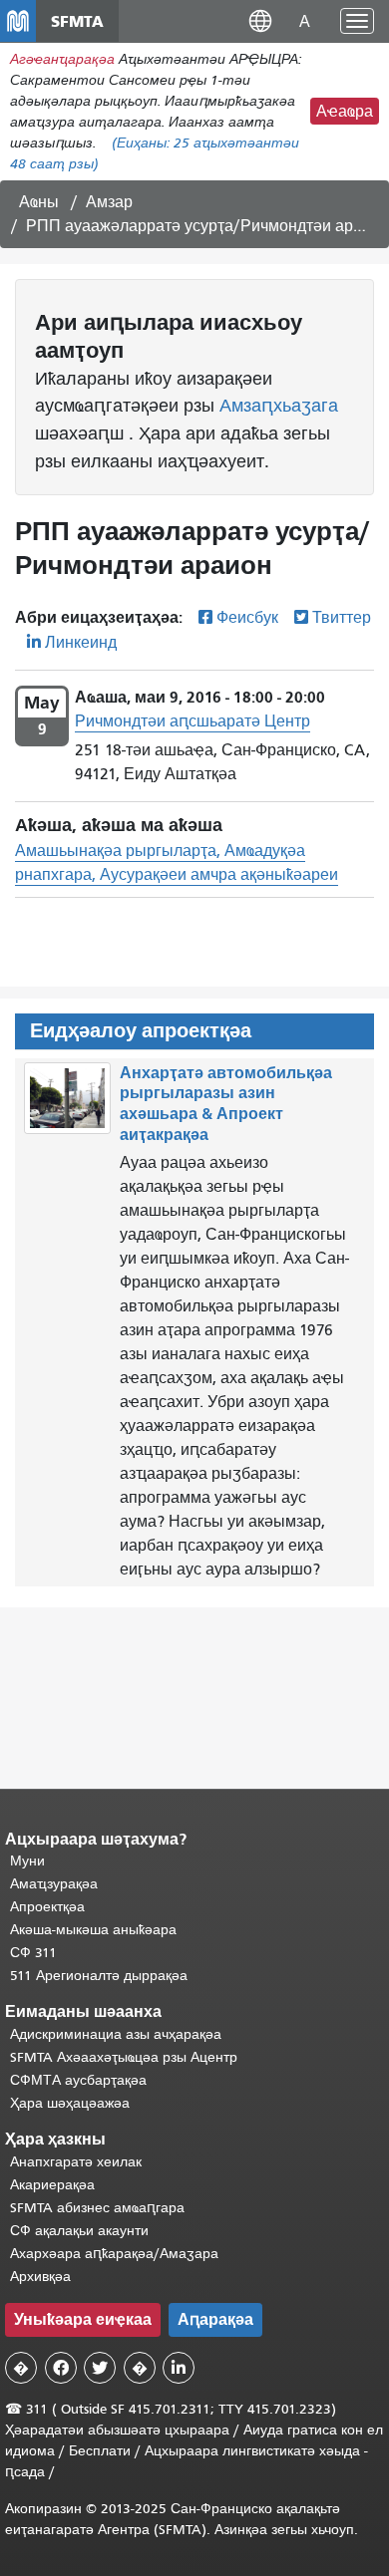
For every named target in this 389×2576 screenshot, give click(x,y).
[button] (260, 20)
